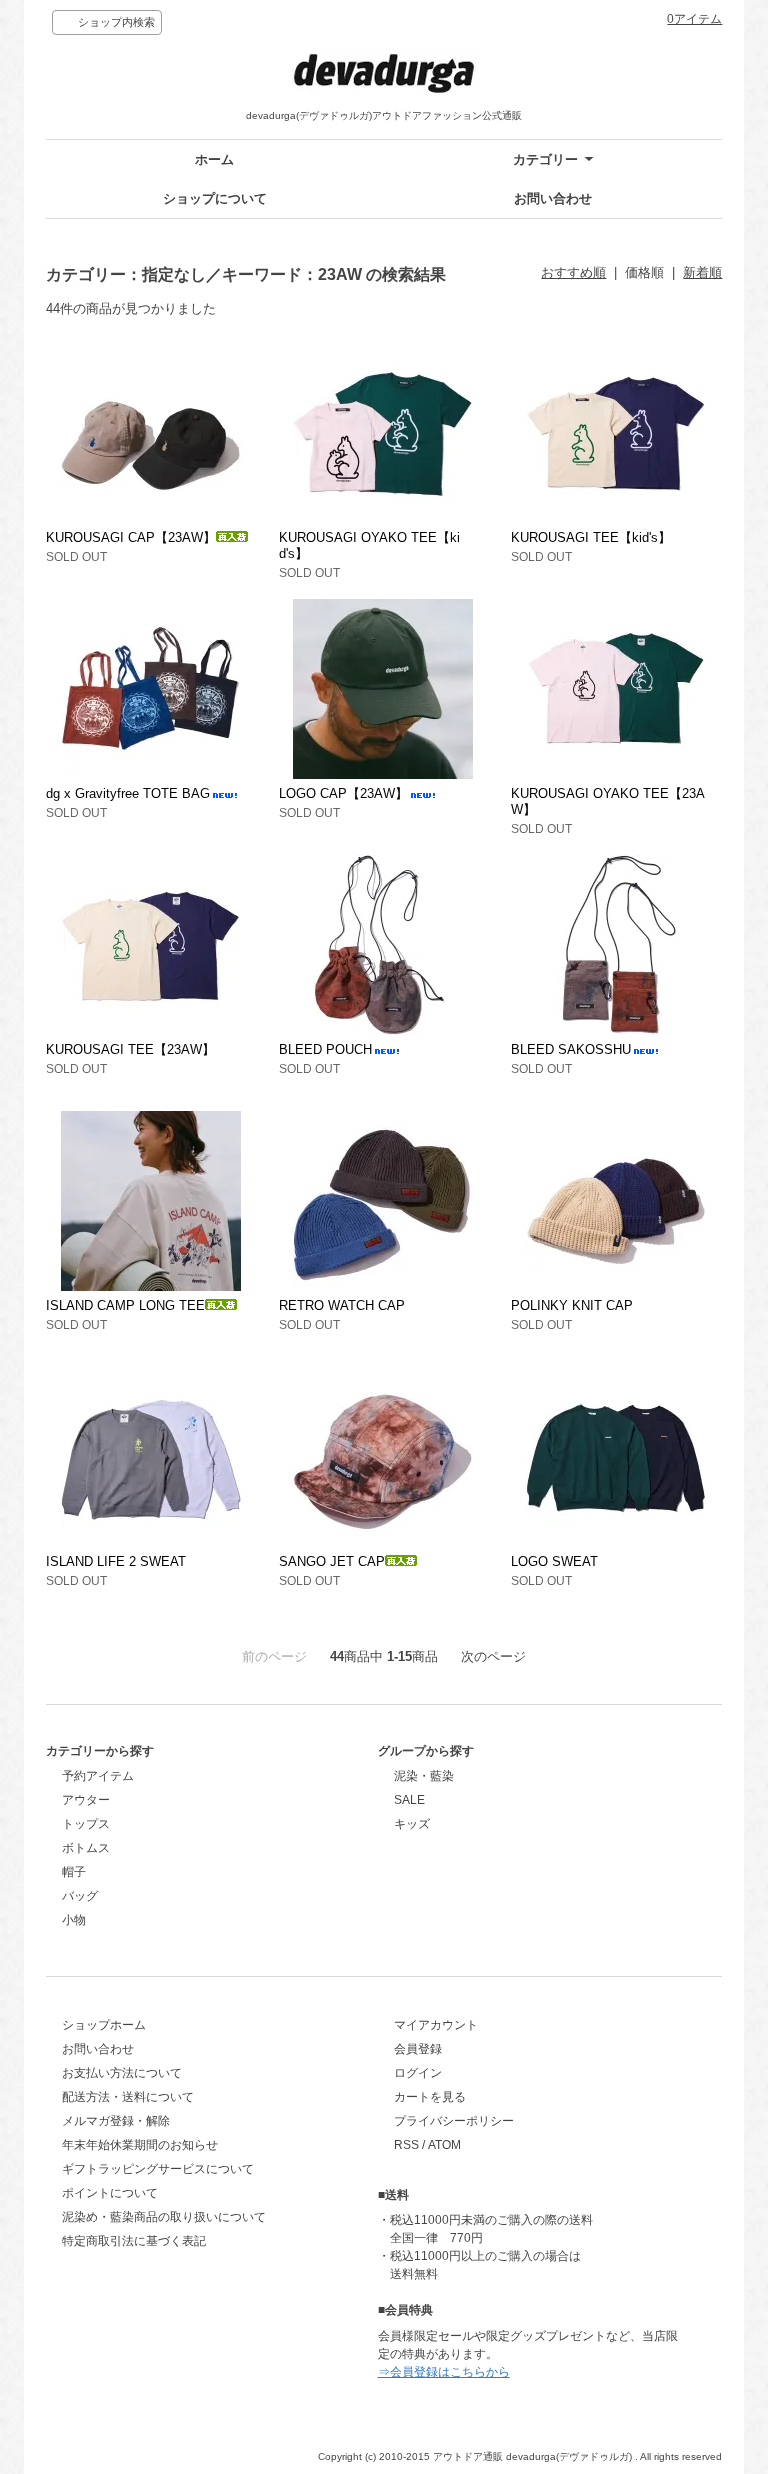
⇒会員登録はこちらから (444, 2372)
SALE (409, 1800)
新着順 (702, 272)
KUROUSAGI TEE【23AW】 (130, 1049)
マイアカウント (436, 2025)
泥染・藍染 (424, 1776)
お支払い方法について (122, 2073)
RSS (406, 2145)
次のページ (493, 1656)
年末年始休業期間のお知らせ (140, 2145)
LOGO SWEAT (554, 1561)
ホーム (214, 159)
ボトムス (86, 1848)
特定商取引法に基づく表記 (134, 2241)
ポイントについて (110, 2193)
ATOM (444, 2145)
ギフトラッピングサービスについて (158, 2169)
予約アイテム (98, 1776)
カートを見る (430, 2097)
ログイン (418, 2073)
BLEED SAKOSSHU (571, 1049)
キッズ (412, 1824)
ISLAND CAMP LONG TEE (125, 1305)
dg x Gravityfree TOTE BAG (128, 793)
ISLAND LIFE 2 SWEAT (116, 1561)
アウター (86, 1800)
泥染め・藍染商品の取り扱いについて (164, 2217)
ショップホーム (104, 2025)
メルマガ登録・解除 (116, 2121)
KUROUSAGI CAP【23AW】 (131, 537)
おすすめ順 (573, 272)
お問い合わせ (553, 198)
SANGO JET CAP (332, 1561)
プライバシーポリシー (454, 2121)
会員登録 (418, 2049)
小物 (74, 1920)
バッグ (80, 1896)
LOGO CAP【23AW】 (343, 793)
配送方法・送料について (128, 2097)
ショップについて (215, 198)
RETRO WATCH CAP (342, 1305)
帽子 (74, 1872)
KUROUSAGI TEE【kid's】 (591, 537)
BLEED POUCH (325, 1049)
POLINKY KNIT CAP (572, 1305)
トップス (86, 1824)
